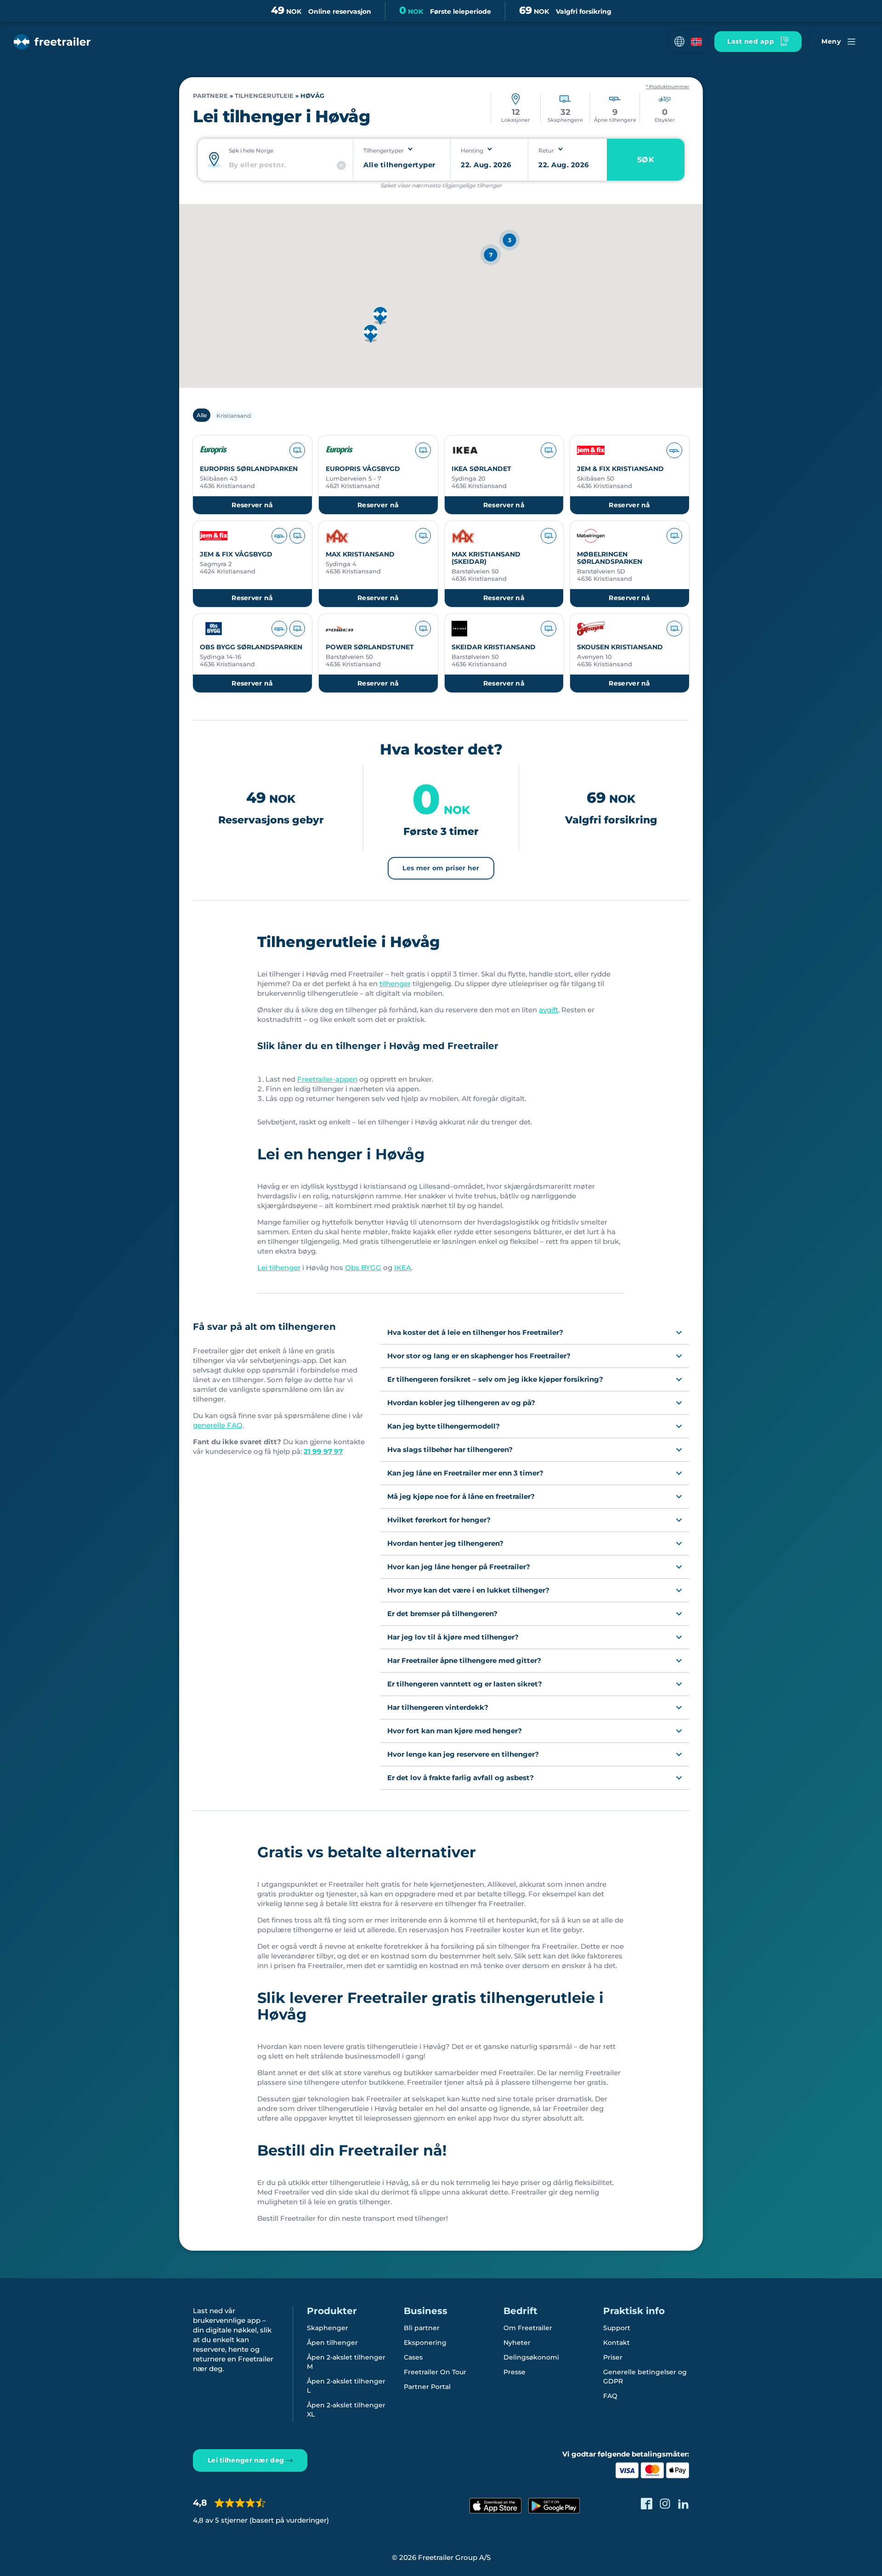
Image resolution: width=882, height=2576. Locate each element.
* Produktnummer (667, 87)
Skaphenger (328, 2328)
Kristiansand (234, 416)
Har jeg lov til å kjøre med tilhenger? (453, 1637)
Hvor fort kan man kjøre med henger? (455, 1731)
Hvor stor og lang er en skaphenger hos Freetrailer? (479, 1356)
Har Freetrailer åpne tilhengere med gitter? (464, 1660)
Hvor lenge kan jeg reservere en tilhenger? (463, 1754)
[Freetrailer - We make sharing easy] (52, 42)
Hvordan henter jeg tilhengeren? (445, 1543)
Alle (202, 415)
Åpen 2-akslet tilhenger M (346, 2362)
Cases (413, 2357)
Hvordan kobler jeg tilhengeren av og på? (461, 1403)
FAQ (610, 2396)
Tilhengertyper (384, 150)
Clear (341, 165)
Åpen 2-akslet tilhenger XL (346, 2410)
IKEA (403, 1268)
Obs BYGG (363, 1268)
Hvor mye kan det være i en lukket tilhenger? (468, 1590)
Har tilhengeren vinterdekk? (438, 1707)
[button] (688, 42)
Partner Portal (427, 2387)
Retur (546, 150)
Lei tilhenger (279, 1268)
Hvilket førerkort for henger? (439, 1520)
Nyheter (517, 2343)
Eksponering (425, 2343)
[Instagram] (665, 2504)
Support (617, 2328)
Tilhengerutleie (264, 96)
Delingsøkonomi (531, 2357)
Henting (472, 150)
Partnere (210, 96)
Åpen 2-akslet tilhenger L (346, 2386)
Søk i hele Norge (251, 150)
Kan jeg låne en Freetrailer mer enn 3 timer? (465, 1473)
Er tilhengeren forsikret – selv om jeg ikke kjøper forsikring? (495, 1379)
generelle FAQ (218, 1425)
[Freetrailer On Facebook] (647, 2504)
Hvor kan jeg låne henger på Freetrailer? (459, 1567)
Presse (514, 2372)
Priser (613, 2357)
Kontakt (616, 2343)
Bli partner (422, 2328)
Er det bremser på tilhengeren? (442, 1614)
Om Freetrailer (528, 2328)
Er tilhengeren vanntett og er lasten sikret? (465, 1684)
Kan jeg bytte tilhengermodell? (444, 1426)
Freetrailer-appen (327, 1079)
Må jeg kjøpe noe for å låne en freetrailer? (461, 1496)
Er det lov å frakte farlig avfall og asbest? (461, 1778)
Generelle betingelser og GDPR (645, 2377)
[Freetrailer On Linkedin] (683, 2504)
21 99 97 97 (323, 1451)
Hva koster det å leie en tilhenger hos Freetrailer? (475, 1332)
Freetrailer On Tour (435, 2372)
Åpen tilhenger (332, 2343)
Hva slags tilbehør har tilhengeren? (450, 1450)
